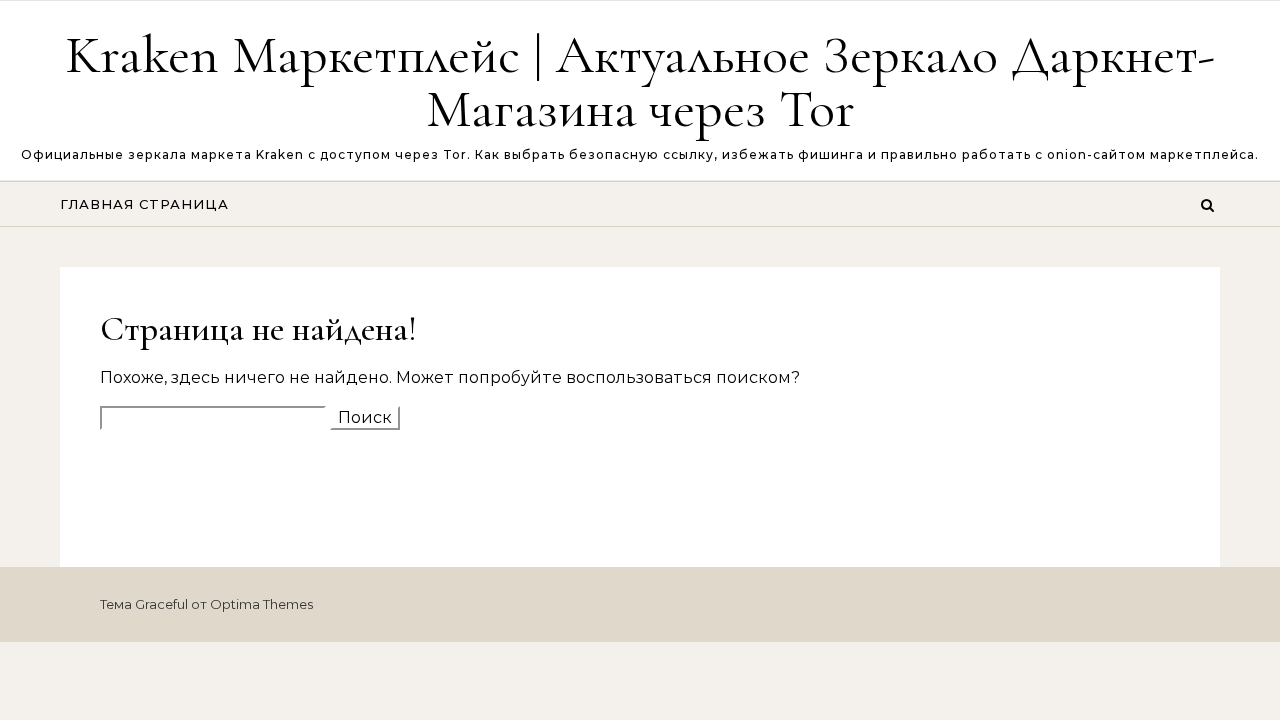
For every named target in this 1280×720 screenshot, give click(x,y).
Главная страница (144, 204)
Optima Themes (261, 604)
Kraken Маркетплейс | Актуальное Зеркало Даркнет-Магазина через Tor (640, 81)
